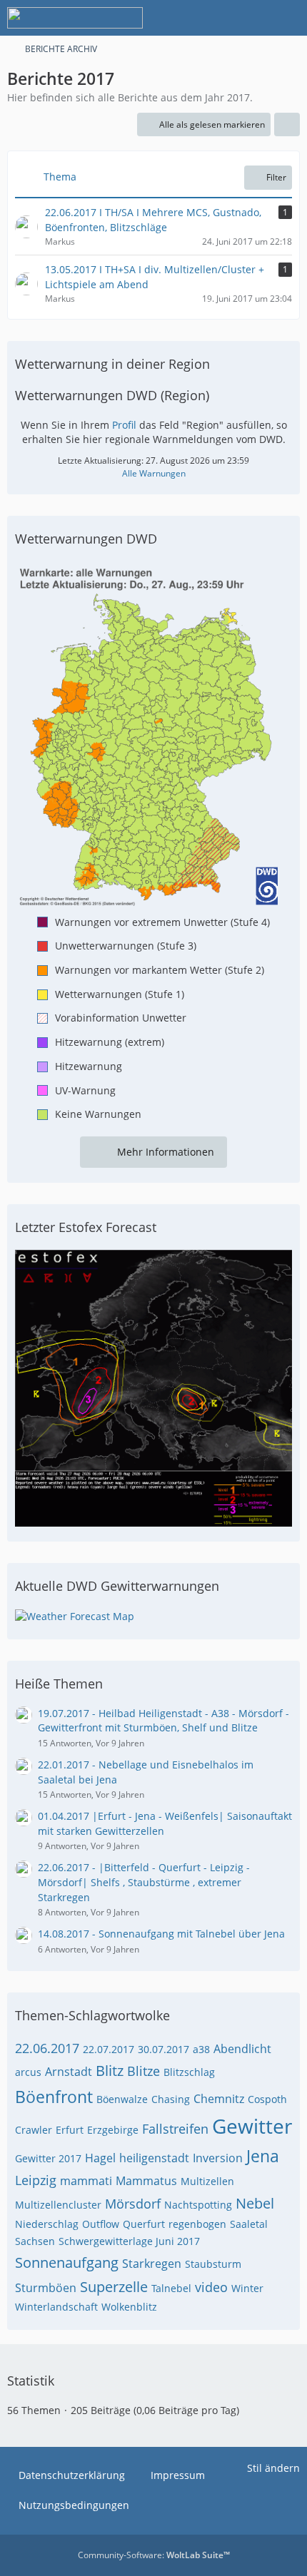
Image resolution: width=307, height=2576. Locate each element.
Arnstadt (69, 2072)
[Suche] (217, 18)
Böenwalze (122, 2099)
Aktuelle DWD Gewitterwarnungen (117, 1586)
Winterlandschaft (56, 2307)
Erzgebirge (113, 2130)
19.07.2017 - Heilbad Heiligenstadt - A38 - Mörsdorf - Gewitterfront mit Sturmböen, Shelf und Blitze (163, 1721)
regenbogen (197, 2224)
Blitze (144, 2071)
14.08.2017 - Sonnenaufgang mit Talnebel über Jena (161, 1934)
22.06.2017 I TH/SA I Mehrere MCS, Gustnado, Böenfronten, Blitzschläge (153, 220)
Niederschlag (47, 2224)
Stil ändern (273, 2468)
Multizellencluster (58, 2205)
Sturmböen (46, 2288)
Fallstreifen (175, 2129)
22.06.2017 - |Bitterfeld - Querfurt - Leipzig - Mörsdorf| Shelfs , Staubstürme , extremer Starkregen (144, 1882)
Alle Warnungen (154, 473)
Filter (276, 177)
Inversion (218, 2158)
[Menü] (288, 18)
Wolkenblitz (129, 2307)
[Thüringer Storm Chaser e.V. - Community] (75, 18)
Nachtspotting (198, 2205)
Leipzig (36, 2180)
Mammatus (146, 2181)
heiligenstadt (154, 2158)
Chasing (171, 2099)
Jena (263, 2156)
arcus (28, 2072)
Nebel (255, 2203)
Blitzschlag (189, 2072)
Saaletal (249, 2224)
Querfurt (144, 2224)
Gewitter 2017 (48, 2158)
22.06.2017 (47, 2048)
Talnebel (171, 2288)
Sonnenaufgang (67, 2262)
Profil (124, 425)
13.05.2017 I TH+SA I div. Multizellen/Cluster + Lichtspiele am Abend (155, 277)
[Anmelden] (253, 18)
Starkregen (152, 2264)
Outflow (101, 2224)
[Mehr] (287, 125)
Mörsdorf (133, 2204)
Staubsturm (213, 2264)
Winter (247, 2288)
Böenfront (54, 2097)
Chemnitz (219, 2099)
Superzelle (114, 2287)
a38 (201, 2049)
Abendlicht (242, 2049)
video (211, 2287)
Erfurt (70, 2130)
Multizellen (207, 2181)
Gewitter (252, 2126)
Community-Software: (154, 2555)
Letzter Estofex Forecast (86, 1227)
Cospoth (267, 2099)
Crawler (34, 2130)
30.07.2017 (163, 2049)
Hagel (100, 2158)
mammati (86, 2181)
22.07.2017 (109, 2049)
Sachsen (35, 2241)
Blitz (110, 2071)
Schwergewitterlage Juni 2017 (129, 2241)
